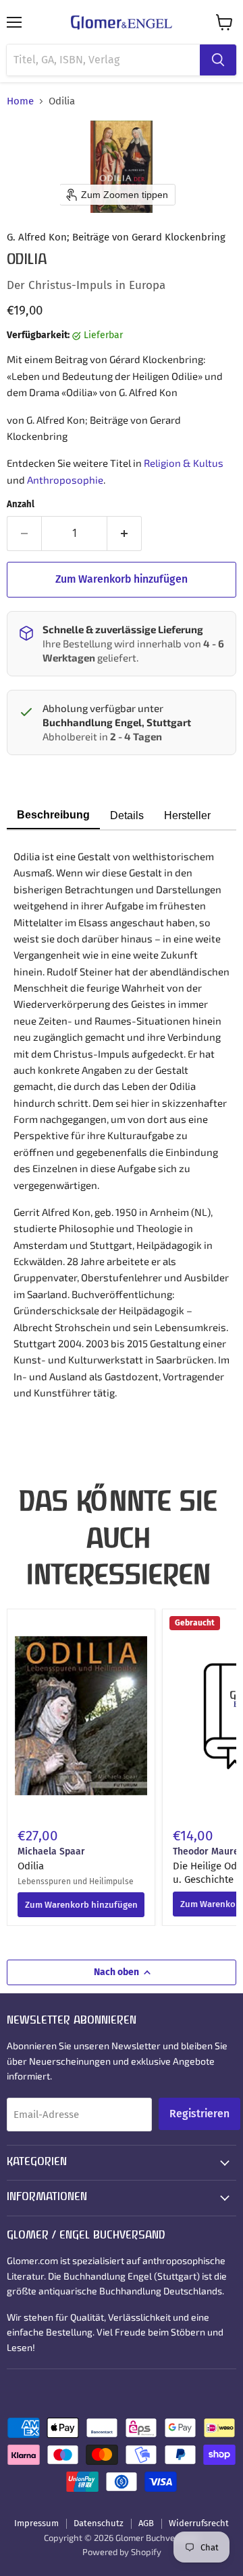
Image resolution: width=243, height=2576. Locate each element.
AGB (146, 2523)
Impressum (36, 2523)
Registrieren (199, 2114)
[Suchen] (218, 60)
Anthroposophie (65, 480)
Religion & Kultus (184, 463)
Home (20, 101)
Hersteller (187, 815)
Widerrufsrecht (199, 2523)
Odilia (31, 1866)
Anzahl (21, 504)
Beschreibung (53, 815)
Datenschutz (99, 2523)
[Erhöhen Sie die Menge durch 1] (125, 534)
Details (127, 815)
